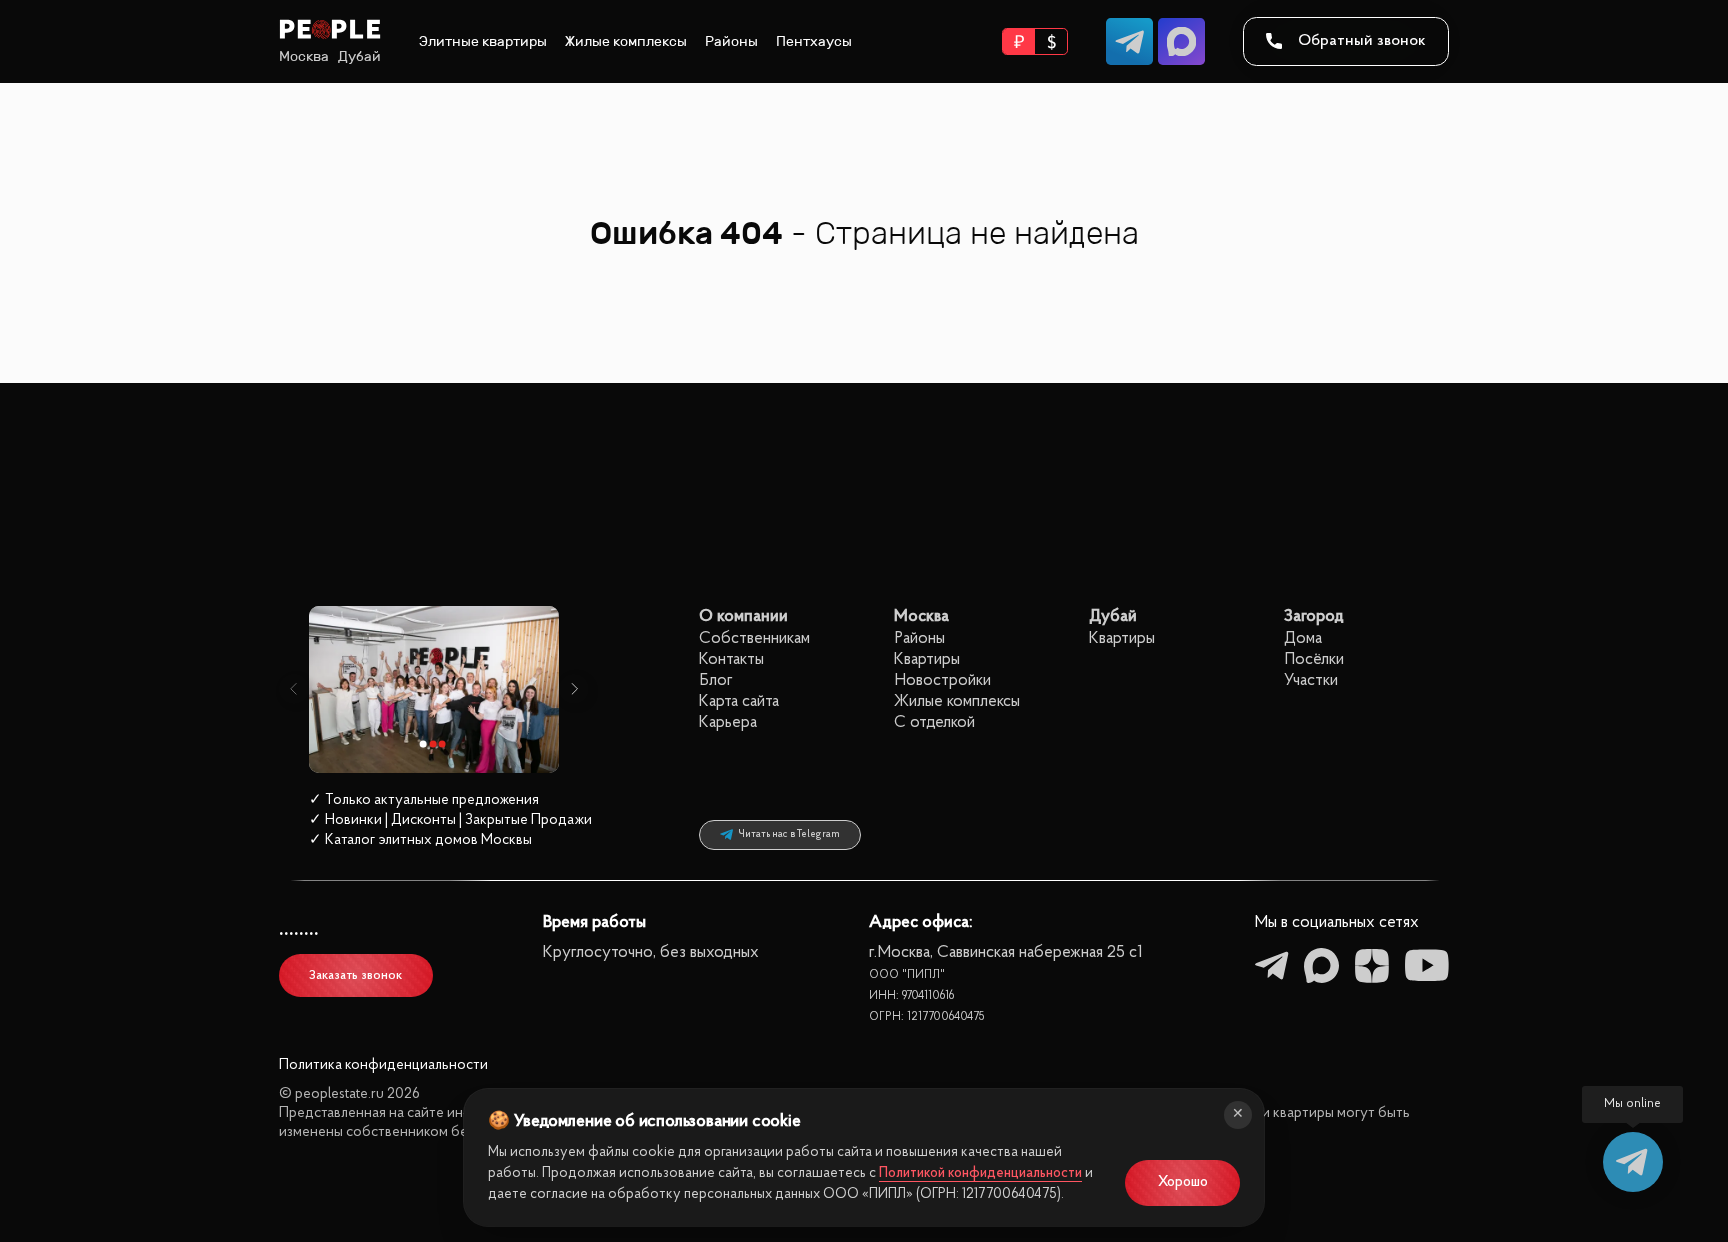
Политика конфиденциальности (383, 1065)
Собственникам (754, 638)
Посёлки (1314, 659)
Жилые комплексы (626, 41)
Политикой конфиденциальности (980, 1173)
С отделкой (934, 722)
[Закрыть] (1238, 1115)
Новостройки (942, 680)
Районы (731, 41)
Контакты (731, 659)
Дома (1303, 638)
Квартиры (927, 659)
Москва (304, 56)
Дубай (359, 56)
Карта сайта (739, 701)
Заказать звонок (355, 975)
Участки (1311, 680)
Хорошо (1183, 1182)
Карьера (728, 722)
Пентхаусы (814, 41)
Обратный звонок (1362, 41)
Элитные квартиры (483, 41)
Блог (716, 680)
